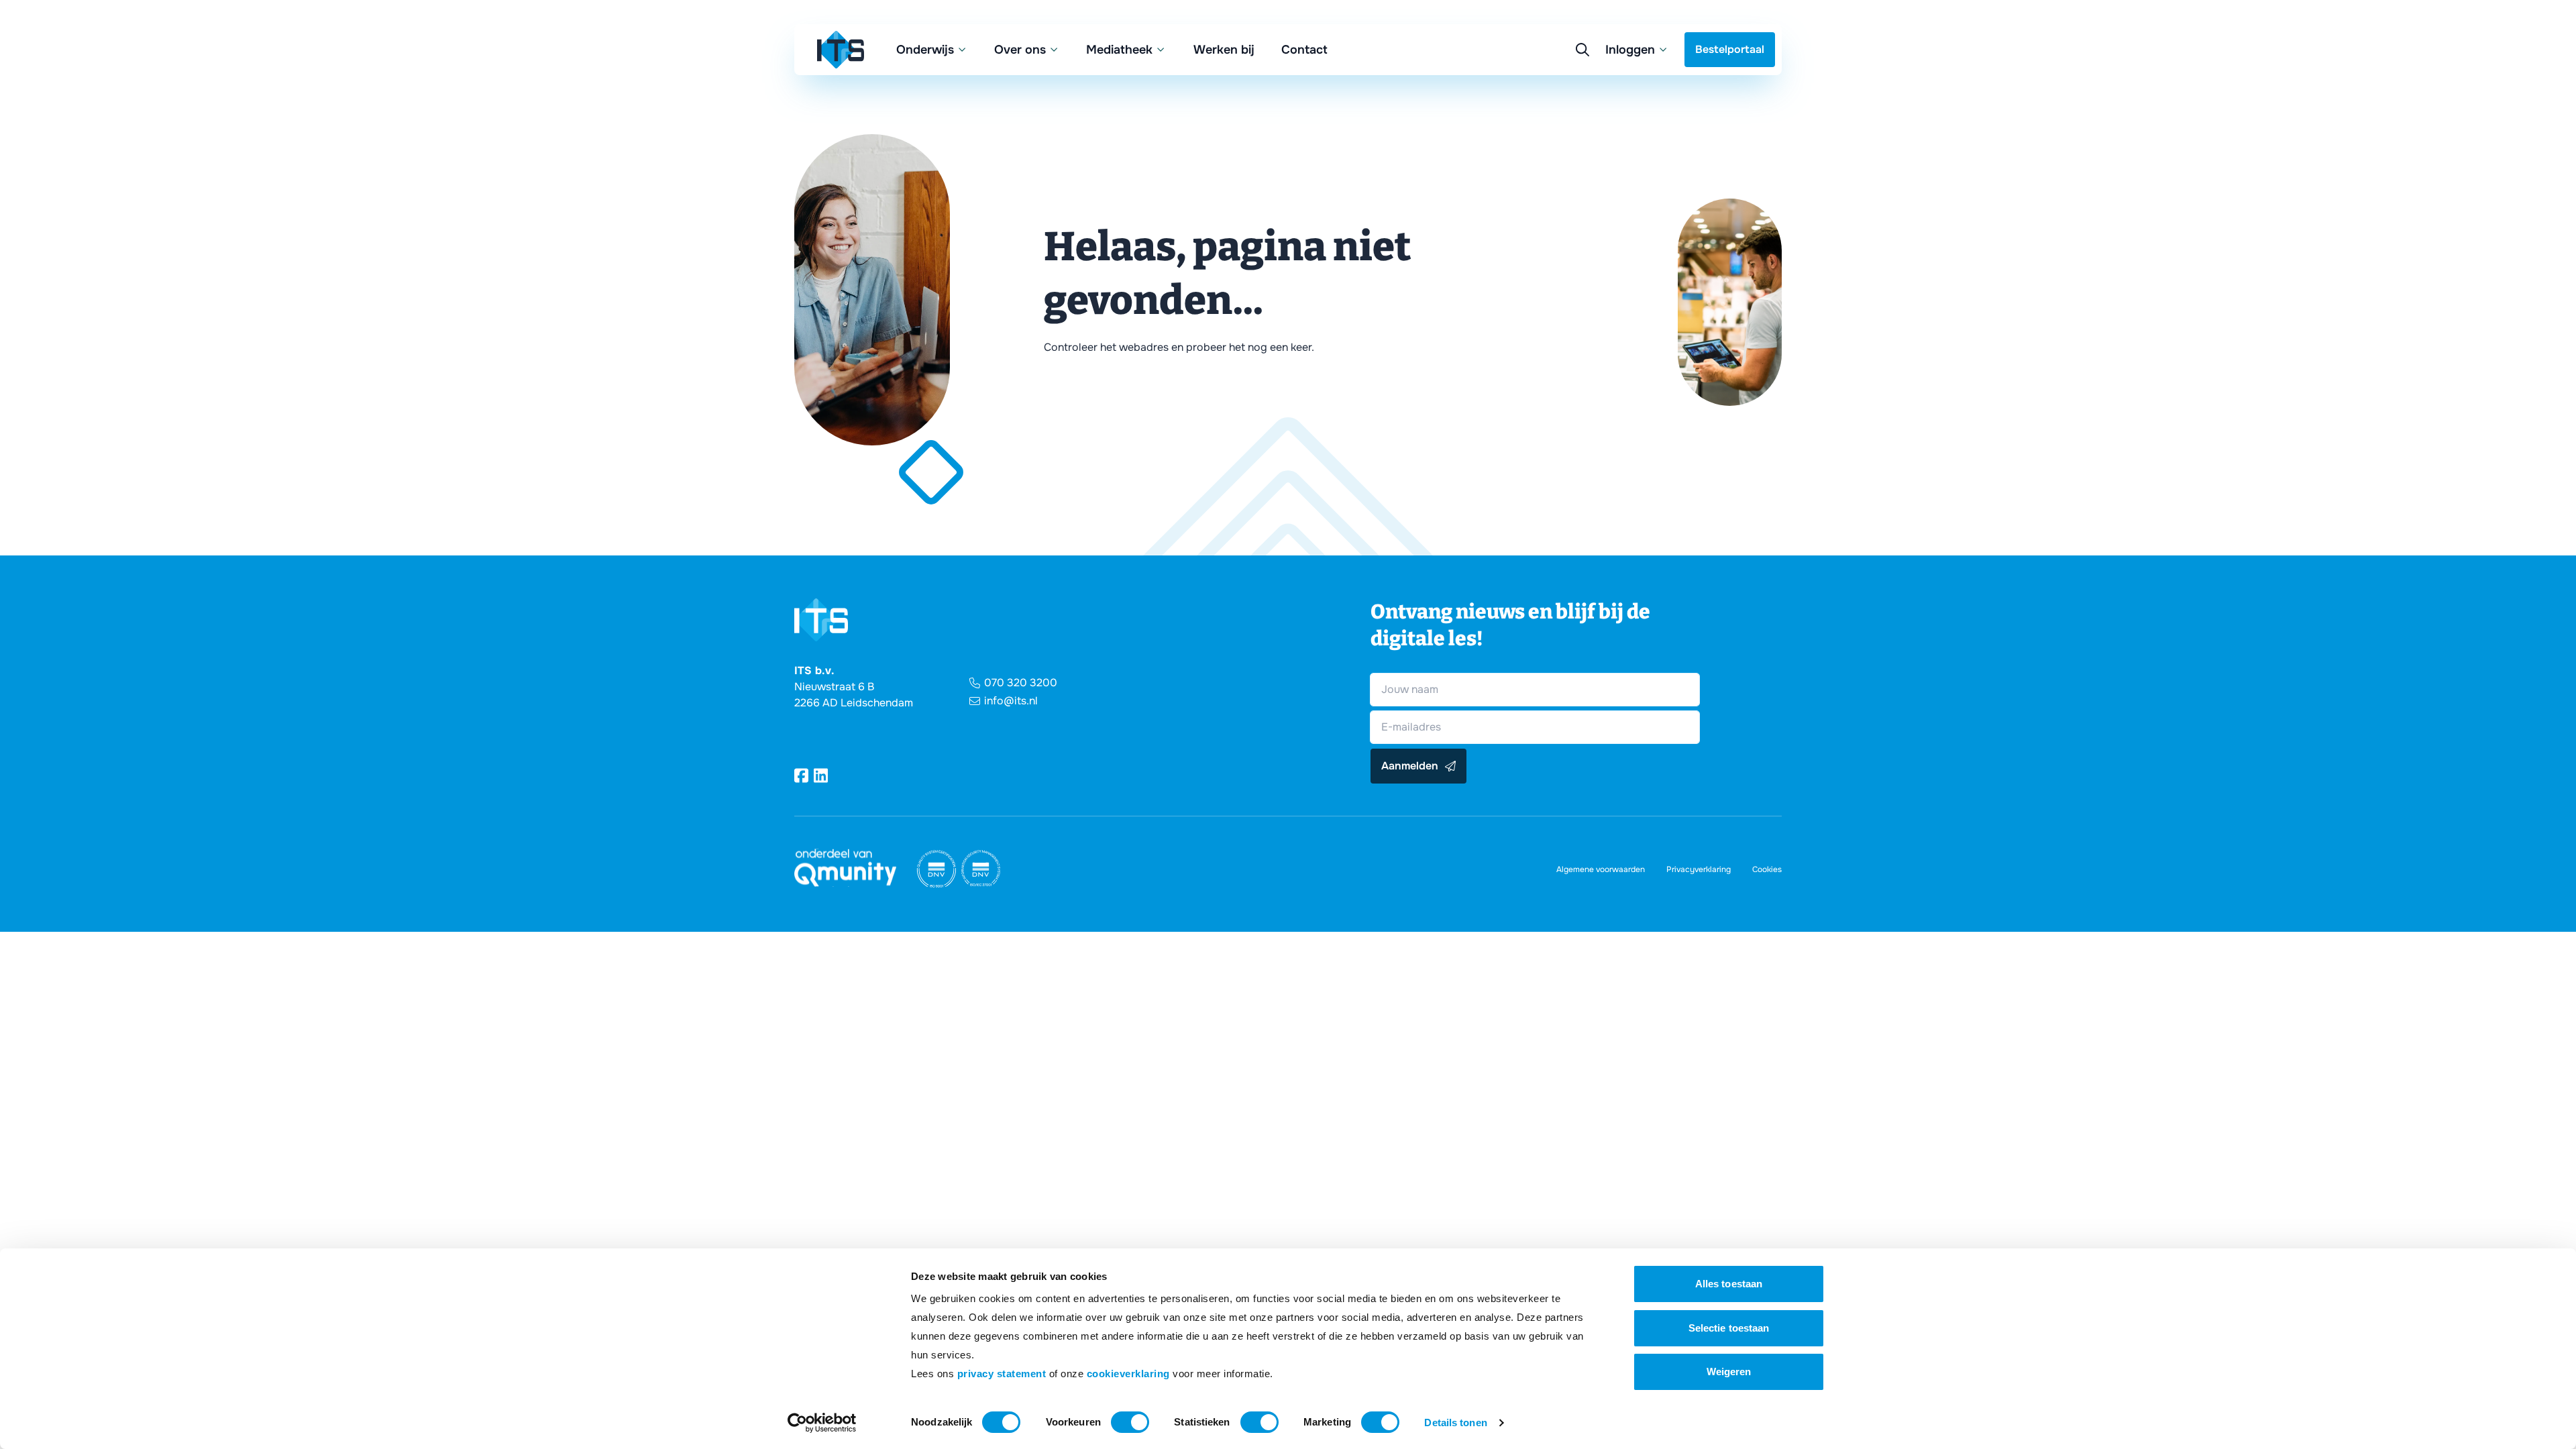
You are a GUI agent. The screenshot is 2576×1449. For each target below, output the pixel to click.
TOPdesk (1529, 142)
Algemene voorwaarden (1601, 869)
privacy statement (1002, 1374)
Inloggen (1630, 50)
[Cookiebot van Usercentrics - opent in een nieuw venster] (822, 1423)
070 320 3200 (1021, 683)
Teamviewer (1537, 88)
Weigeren (1729, 1372)
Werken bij (1224, 50)
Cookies (1767, 869)
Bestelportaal (1730, 49)
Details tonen (1455, 1423)
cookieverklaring (1128, 1374)
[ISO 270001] (981, 869)
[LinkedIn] (821, 775)
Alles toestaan (1729, 1284)
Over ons (1020, 50)
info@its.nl (1011, 701)
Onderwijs (925, 50)
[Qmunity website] (845, 868)
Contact (1304, 50)
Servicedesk (1538, 115)
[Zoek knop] (1582, 50)
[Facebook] (801, 775)
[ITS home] (841, 50)
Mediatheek (1119, 50)
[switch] (1130, 1422)
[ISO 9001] (936, 869)
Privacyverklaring (1699, 869)
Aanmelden (1410, 766)
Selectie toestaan (1729, 1328)
